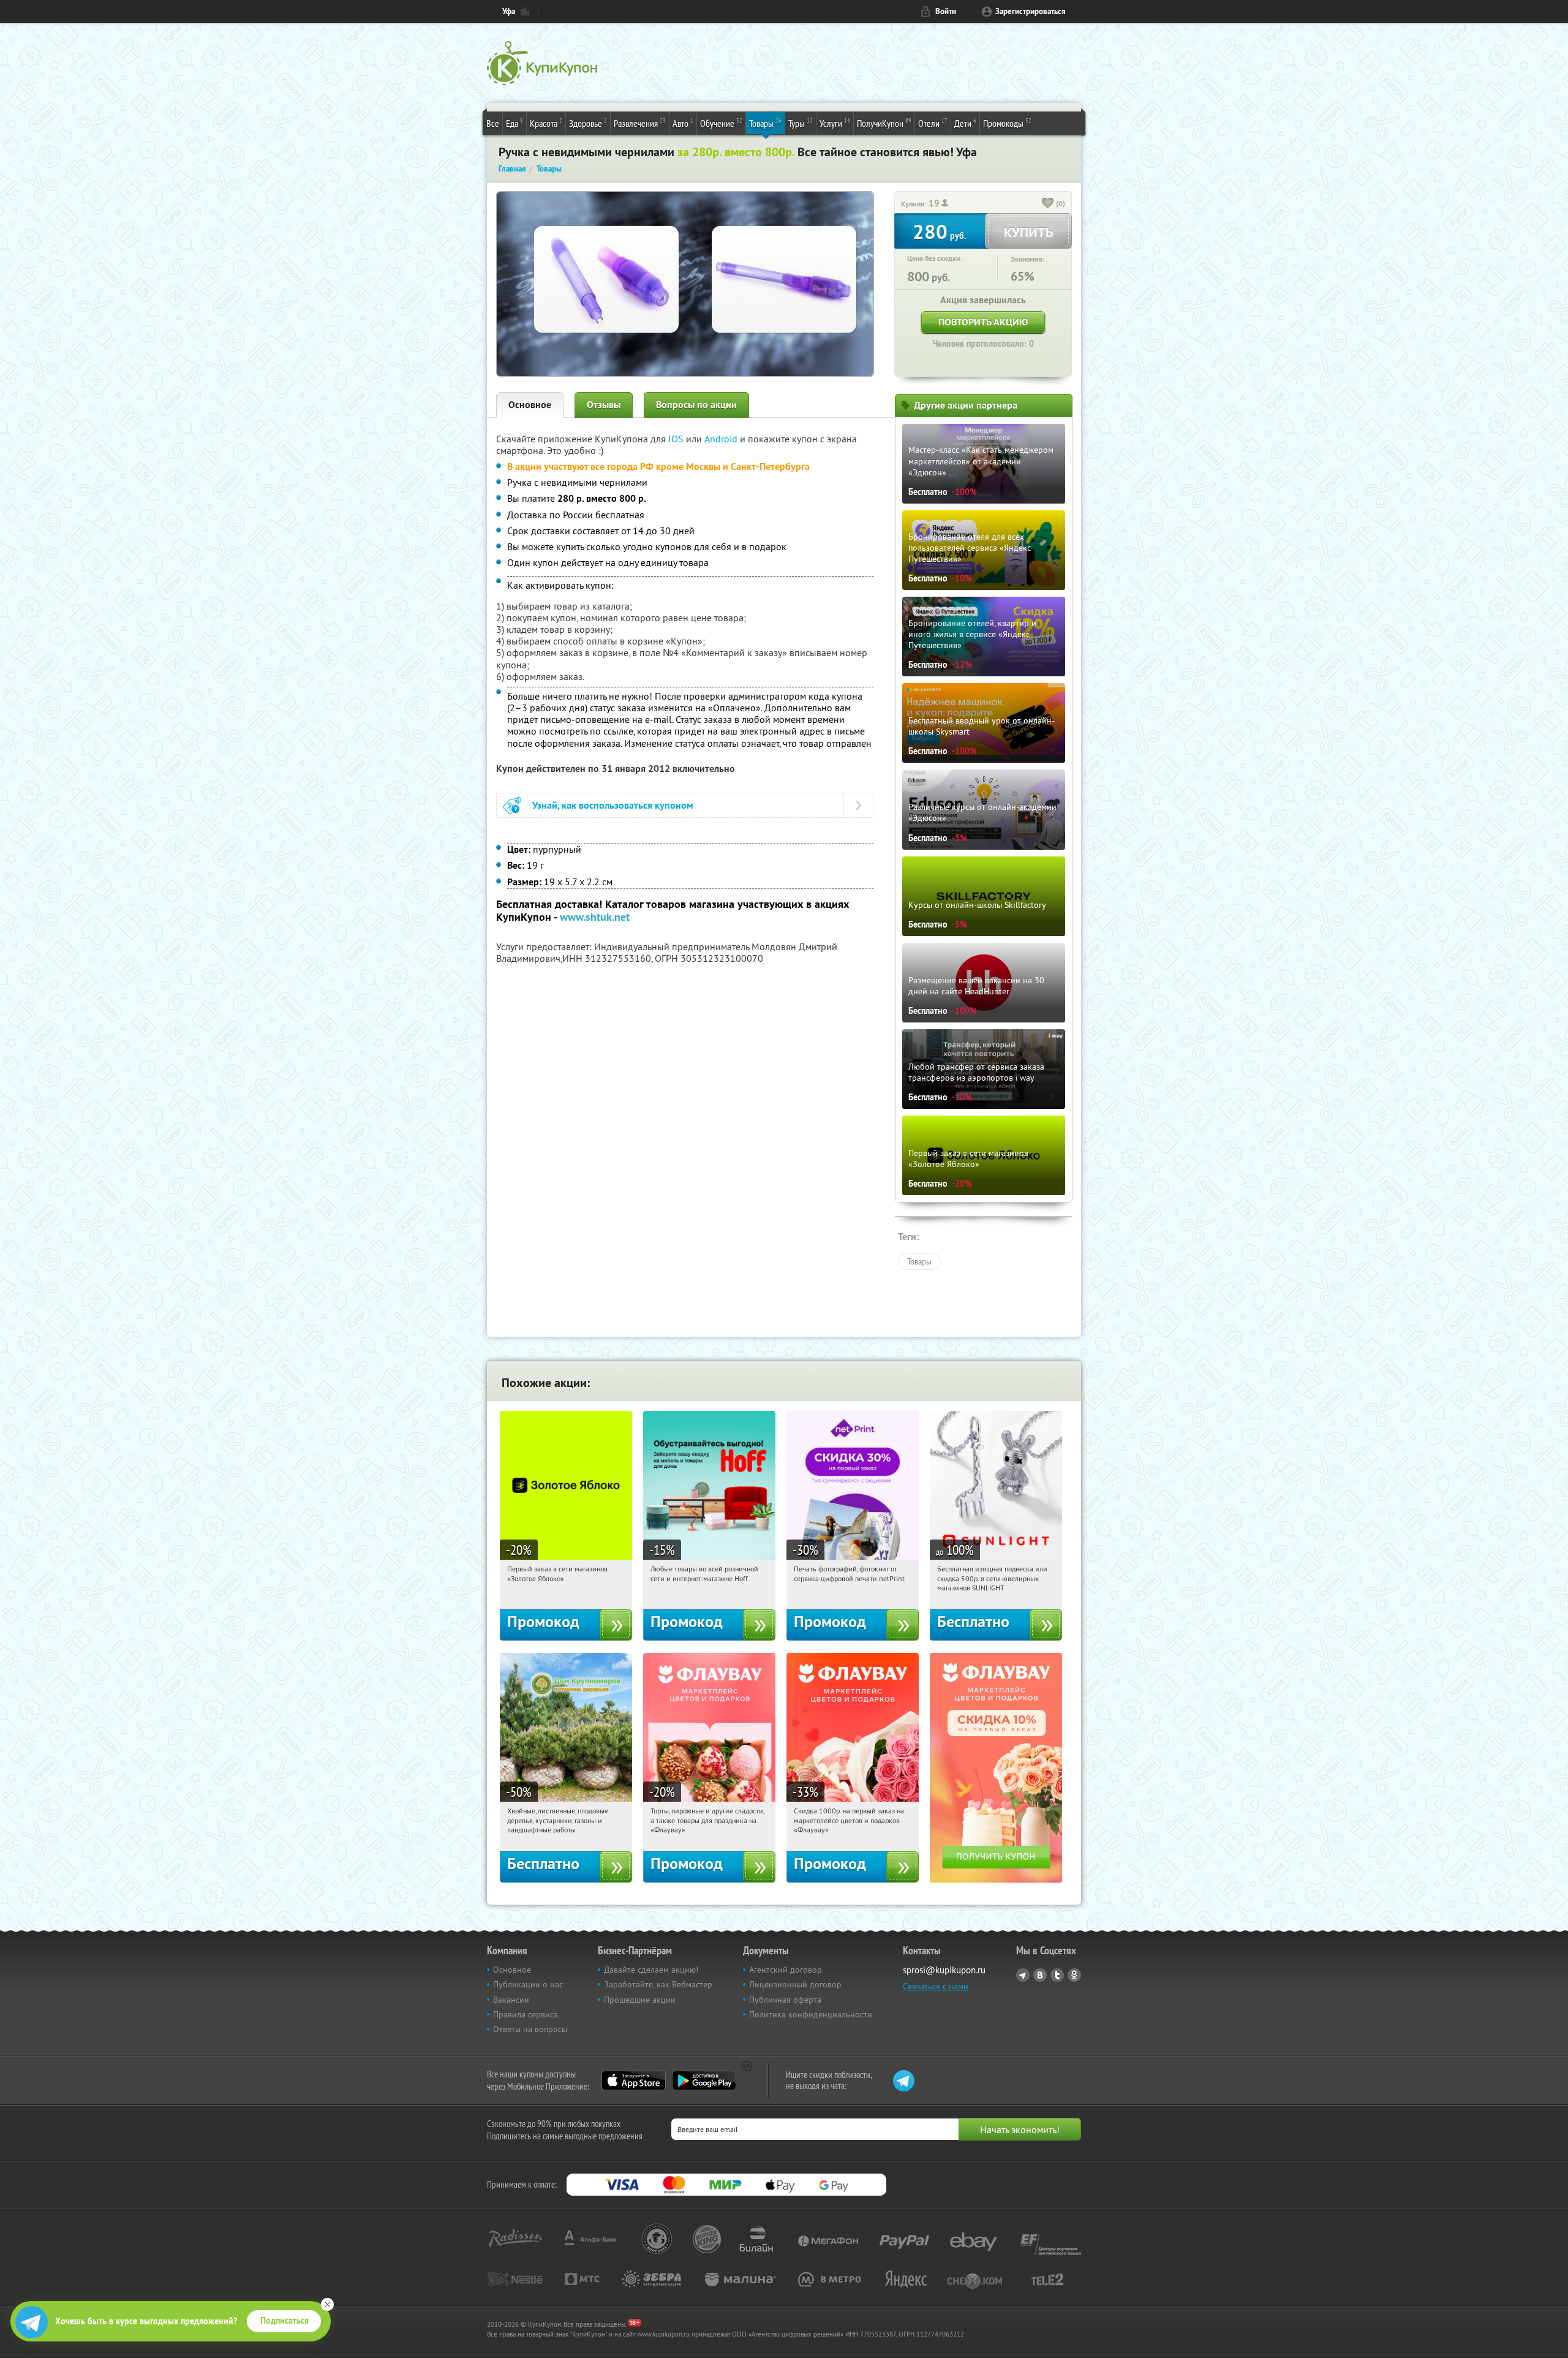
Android (722, 439)
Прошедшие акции (640, 2000)
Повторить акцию (983, 322)
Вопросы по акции (696, 405)
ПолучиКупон (884, 123)
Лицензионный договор (795, 1984)
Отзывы (604, 405)
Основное (530, 405)
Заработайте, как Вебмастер (658, 1984)
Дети (965, 123)
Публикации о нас (528, 1984)
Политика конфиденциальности (811, 2014)
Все (493, 123)
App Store (634, 2080)
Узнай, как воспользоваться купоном (613, 805)
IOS (677, 439)
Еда (514, 123)
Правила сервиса (526, 2014)
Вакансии (511, 2000)
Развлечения (640, 123)
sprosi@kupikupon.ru (944, 1970)
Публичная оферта (785, 2000)
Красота (546, 123)
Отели (933, 123)
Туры (801, 123)
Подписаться (285, 2321)
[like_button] (1048, 204)
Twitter (1057, 1975)
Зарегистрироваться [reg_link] (1031, 11)
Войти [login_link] (946, 11)
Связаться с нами (936, 1986)
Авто (683, 123)
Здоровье (588, 123)
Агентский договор (786, 1970)
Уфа (509, 11)
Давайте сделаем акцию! (651, 1970)
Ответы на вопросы (530, 2029)
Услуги (835, 123)
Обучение (721, 123)
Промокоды (1007, 123)
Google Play (704, 2080)
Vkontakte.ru (1040, 1975)
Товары (765, 123)
